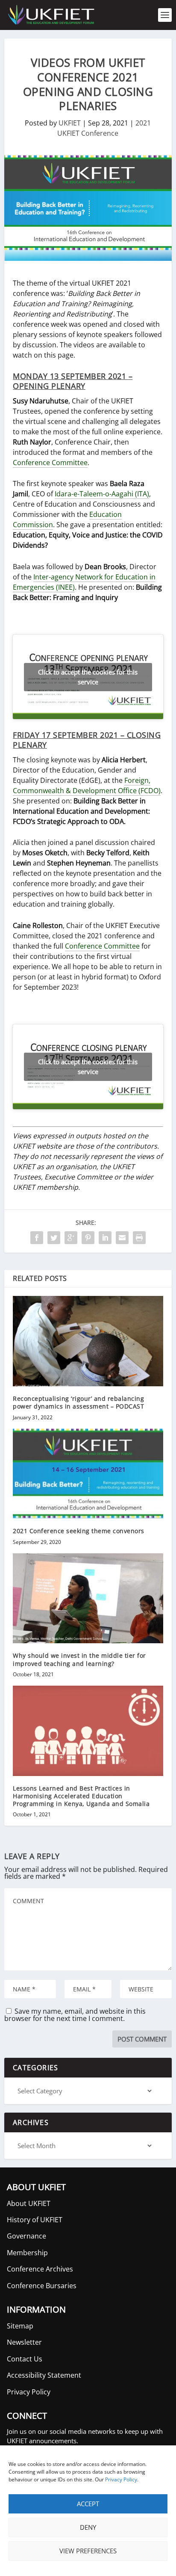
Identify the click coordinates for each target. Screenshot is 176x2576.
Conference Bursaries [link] (42, 2286)
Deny (88, 2527)
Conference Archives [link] (40, 2269)
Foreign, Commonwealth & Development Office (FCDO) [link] (87, 785)
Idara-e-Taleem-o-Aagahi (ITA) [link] (102, 494)
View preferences (88, 2551)
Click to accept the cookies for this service (88, 677)
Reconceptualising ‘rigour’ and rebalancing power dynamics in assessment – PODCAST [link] (78, 1402)
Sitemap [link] (20, 2326)
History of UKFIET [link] (35, 2220)
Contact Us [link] (25, 2359)
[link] (50, 15)
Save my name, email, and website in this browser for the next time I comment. (75, 2015)
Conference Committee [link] (50, 463)
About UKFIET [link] (29, 2203)
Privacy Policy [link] (121, 2479)
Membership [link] (27, 2253)
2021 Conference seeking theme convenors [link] (79, 1531)
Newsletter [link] (24, 2342)
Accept (88, 2504)
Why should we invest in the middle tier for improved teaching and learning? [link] (79, 1659)
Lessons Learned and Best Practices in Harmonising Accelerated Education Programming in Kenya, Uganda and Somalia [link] (81, 1796)
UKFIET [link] (70, 123)
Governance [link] (26, 2236)
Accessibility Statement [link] (44, 2375)
